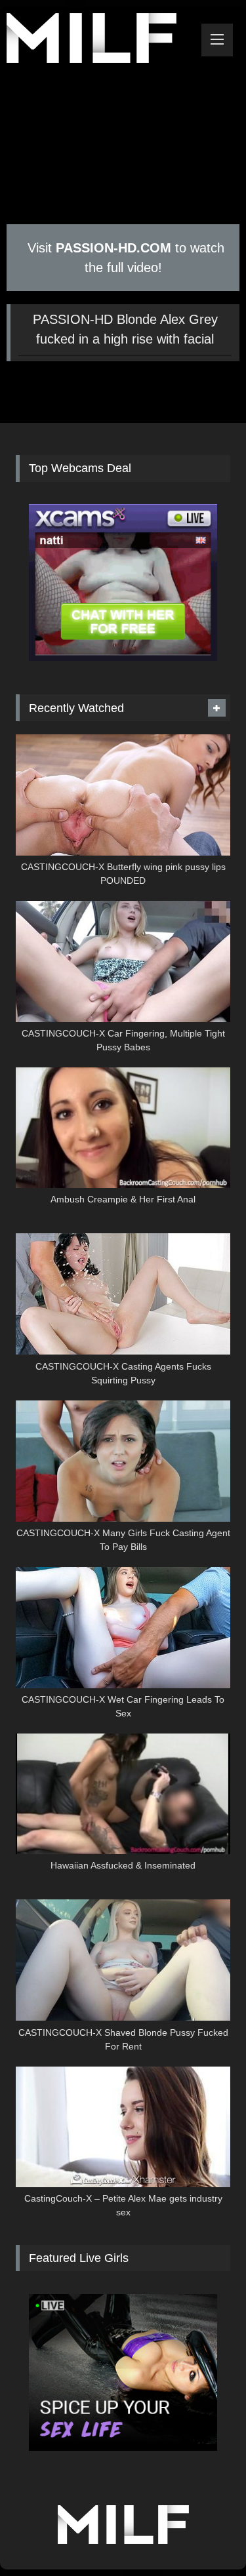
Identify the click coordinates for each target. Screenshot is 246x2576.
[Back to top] (205, 2537)
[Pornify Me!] (101, 40)
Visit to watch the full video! (124, 258)
